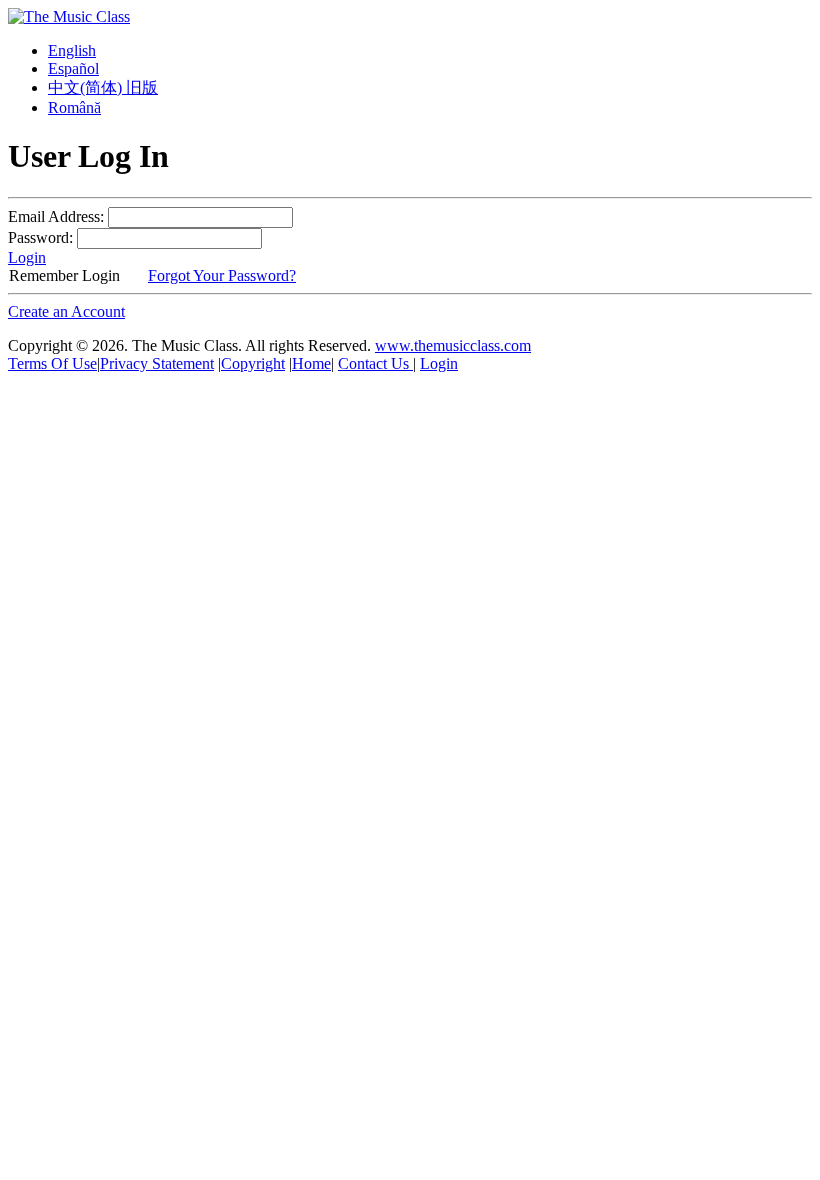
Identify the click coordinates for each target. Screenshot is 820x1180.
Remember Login (64, 275)
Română (74, 107)
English (72, 50)
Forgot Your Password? (222, 275)
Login (27, 257)
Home (311, 363)
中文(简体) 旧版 (103, 87)
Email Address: (56, 216)
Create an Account (66, 311)
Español (73, 68)
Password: (40, 237)
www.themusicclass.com (453, 345)
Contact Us (375, 363)
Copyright (253, 363)
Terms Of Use (52, 363)
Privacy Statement (157, 363)
